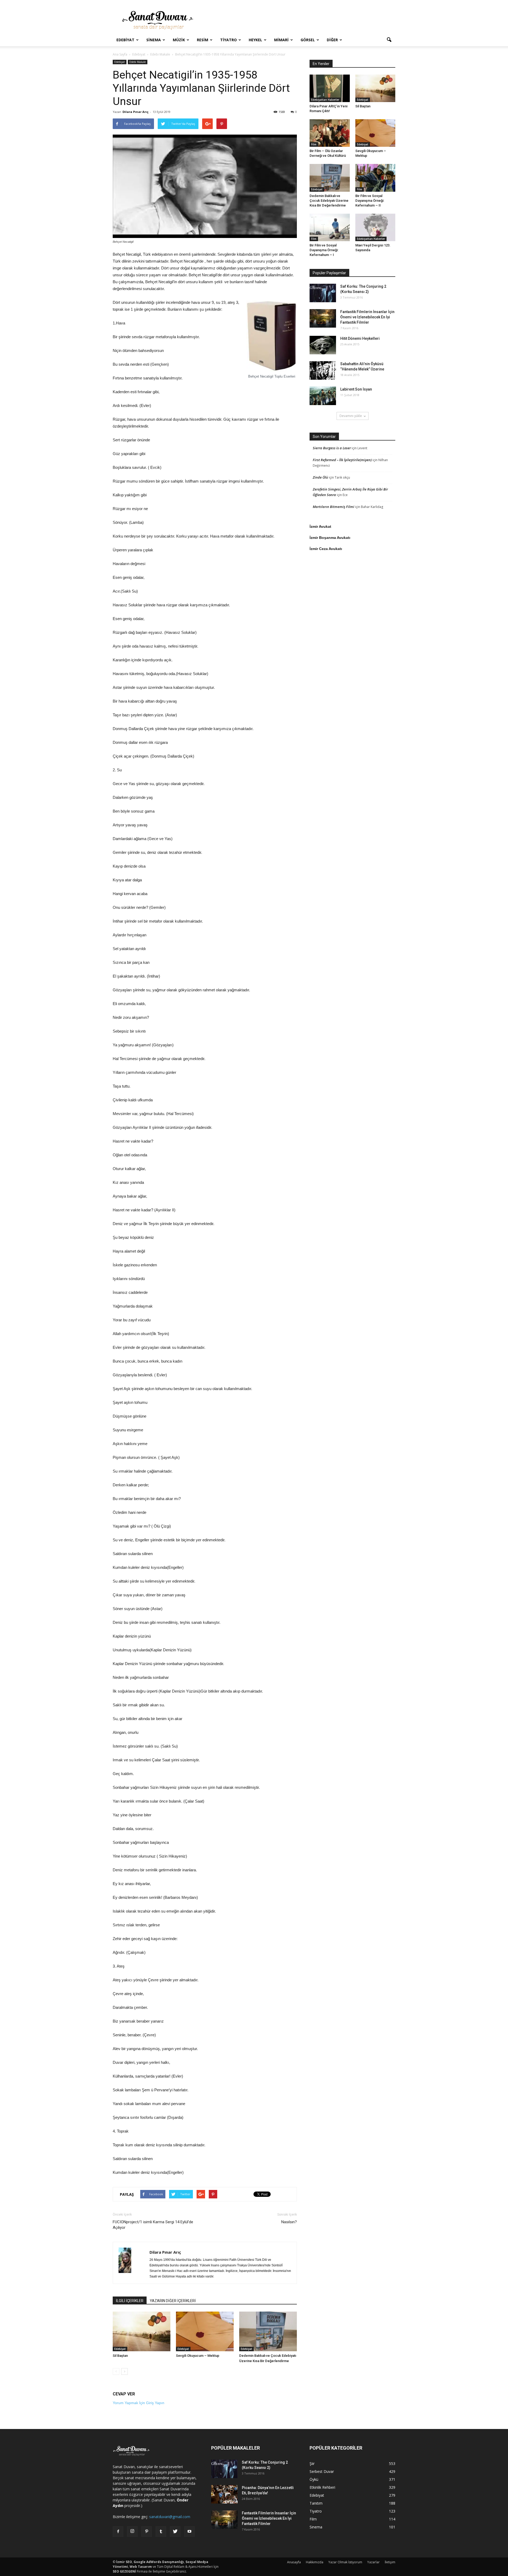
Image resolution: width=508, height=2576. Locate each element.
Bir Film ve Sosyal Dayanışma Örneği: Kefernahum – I (324, 250)
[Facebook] (118, 2532)
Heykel (255, 40)
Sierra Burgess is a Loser (332, 448)
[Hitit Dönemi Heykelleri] (323, 345)
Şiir (312, 2463)
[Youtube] (189, 2532)
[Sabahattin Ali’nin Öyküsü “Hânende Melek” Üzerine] (323, 370)
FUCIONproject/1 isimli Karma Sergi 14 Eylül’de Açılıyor (153, 2225)
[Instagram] (132, 2532)
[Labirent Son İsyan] (323, 396)
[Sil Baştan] (142, 2331)
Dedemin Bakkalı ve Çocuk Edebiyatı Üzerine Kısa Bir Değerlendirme (329, 201)
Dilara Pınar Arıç (135, 112)
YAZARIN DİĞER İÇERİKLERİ (173, 2301)
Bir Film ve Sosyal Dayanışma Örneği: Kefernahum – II (370, 201)
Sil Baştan (120, 2356)
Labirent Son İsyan (356, 389)
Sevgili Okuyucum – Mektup (198, 2356)
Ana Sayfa (120, 54)
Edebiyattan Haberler (325, 100)
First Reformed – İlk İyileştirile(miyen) (342, 460)
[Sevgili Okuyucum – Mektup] (205, 2331)
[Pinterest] (147, 2532)
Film (314, 144)
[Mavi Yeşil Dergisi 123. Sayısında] (375, 227)
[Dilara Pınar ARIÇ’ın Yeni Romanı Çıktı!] (330, 88)
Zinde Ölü (320, 477)
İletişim (390, 2562)
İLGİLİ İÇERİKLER (130, 2301)
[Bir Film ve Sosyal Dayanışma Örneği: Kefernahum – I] (330, 227)
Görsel (308, 40)
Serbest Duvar (322, 2471)
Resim (203, 40)
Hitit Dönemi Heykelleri (360, 338)
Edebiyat (125, 40)
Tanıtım (316, 2503)
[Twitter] (175, 2532)
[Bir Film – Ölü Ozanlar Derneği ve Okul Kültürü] (330, 133)
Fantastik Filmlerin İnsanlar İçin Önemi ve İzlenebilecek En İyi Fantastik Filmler (367, 317)
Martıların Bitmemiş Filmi (334, 507)
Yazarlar (373, 2562)
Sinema (154, 40)
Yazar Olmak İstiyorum (345, 2562)
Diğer (332, 40)
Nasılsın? (289, 2222)
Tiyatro (228, 40)
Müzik (179, 40)
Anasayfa (294, 2562)
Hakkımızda (315, 2562)
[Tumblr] (161, 2532)
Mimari (281, 40)
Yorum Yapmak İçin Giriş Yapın (139, 2403)
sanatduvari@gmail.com (170, 2517)
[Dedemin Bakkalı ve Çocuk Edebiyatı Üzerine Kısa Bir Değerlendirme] (268, 2331)
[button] (389, 40)
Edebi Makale (138, 62)
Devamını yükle (351, 416)
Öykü (314, 2479)
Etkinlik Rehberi (322, 2487)
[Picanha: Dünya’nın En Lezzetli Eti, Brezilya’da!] (224, 2494)
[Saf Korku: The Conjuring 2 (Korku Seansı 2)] (323, 293)
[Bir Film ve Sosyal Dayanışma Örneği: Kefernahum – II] (375, 178)
